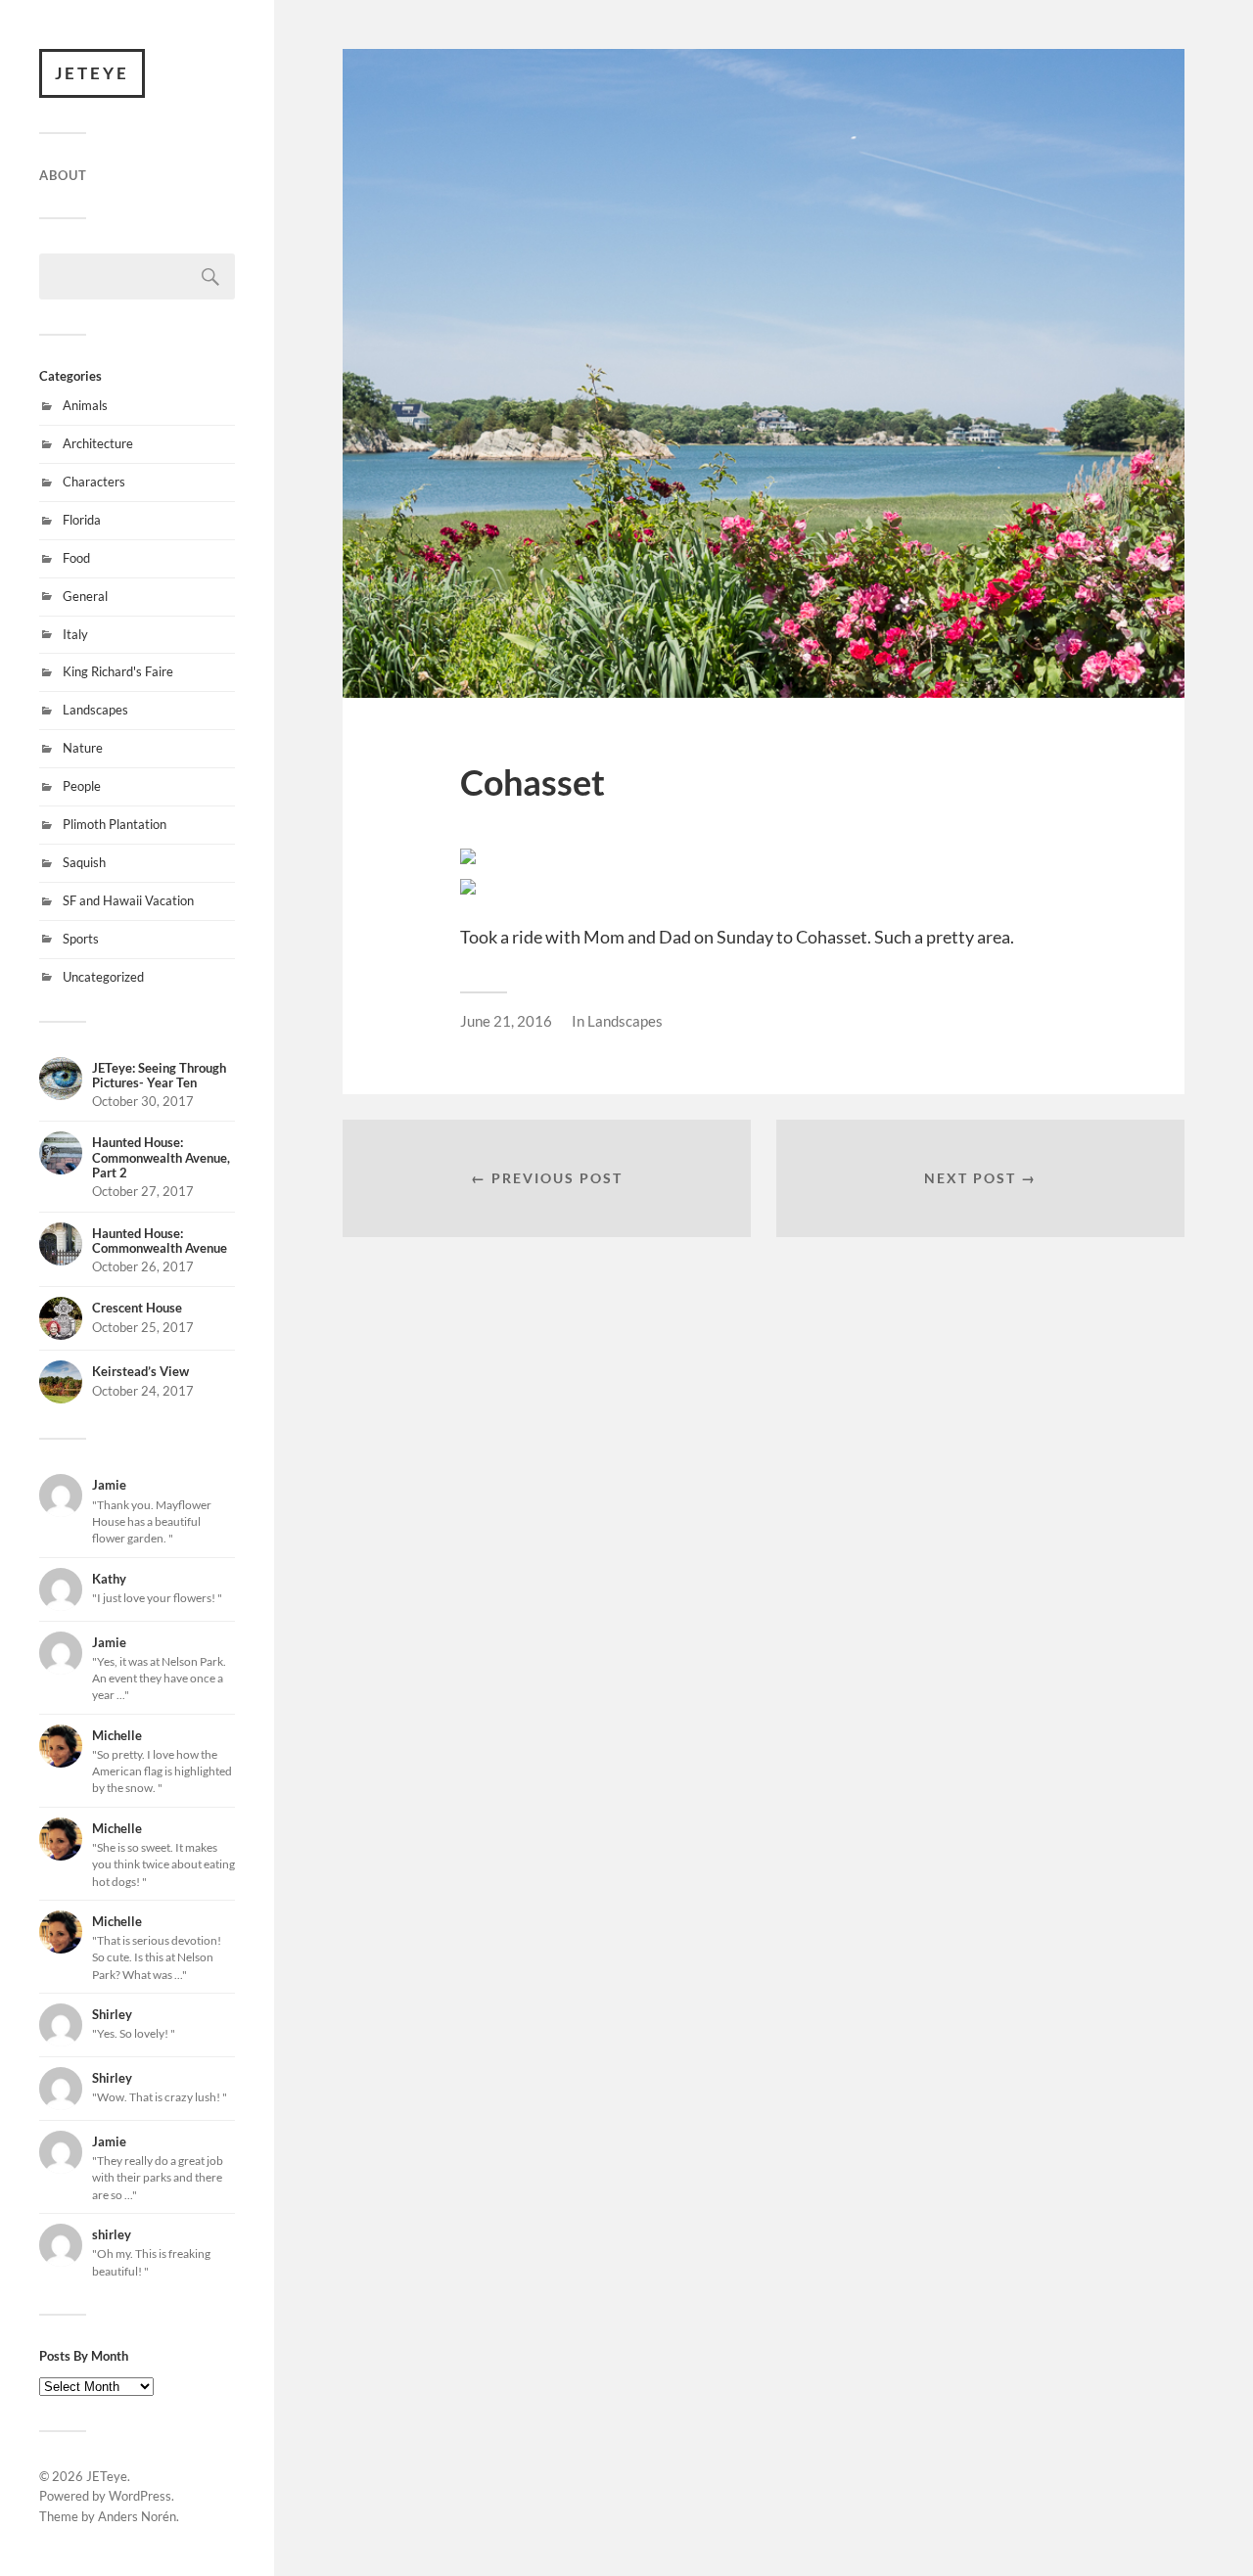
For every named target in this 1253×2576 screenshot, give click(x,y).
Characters (94, 482)
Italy (75, 634)
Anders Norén (137, 2516)
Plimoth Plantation (115, 824)
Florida (82, 520)
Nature (83, 748)
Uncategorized (103, 977)
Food (76, 558)
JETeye (92, 73)
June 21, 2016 (506, 1021)
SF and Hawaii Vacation (128, 900)
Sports (81, 939)
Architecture (98, 443)
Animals (85, 405)
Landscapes (95, 710)
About (63, 175)
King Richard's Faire (118, 671)
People (82, 786)
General (85, 596)
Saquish (84, 862)
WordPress (140, 2496)
